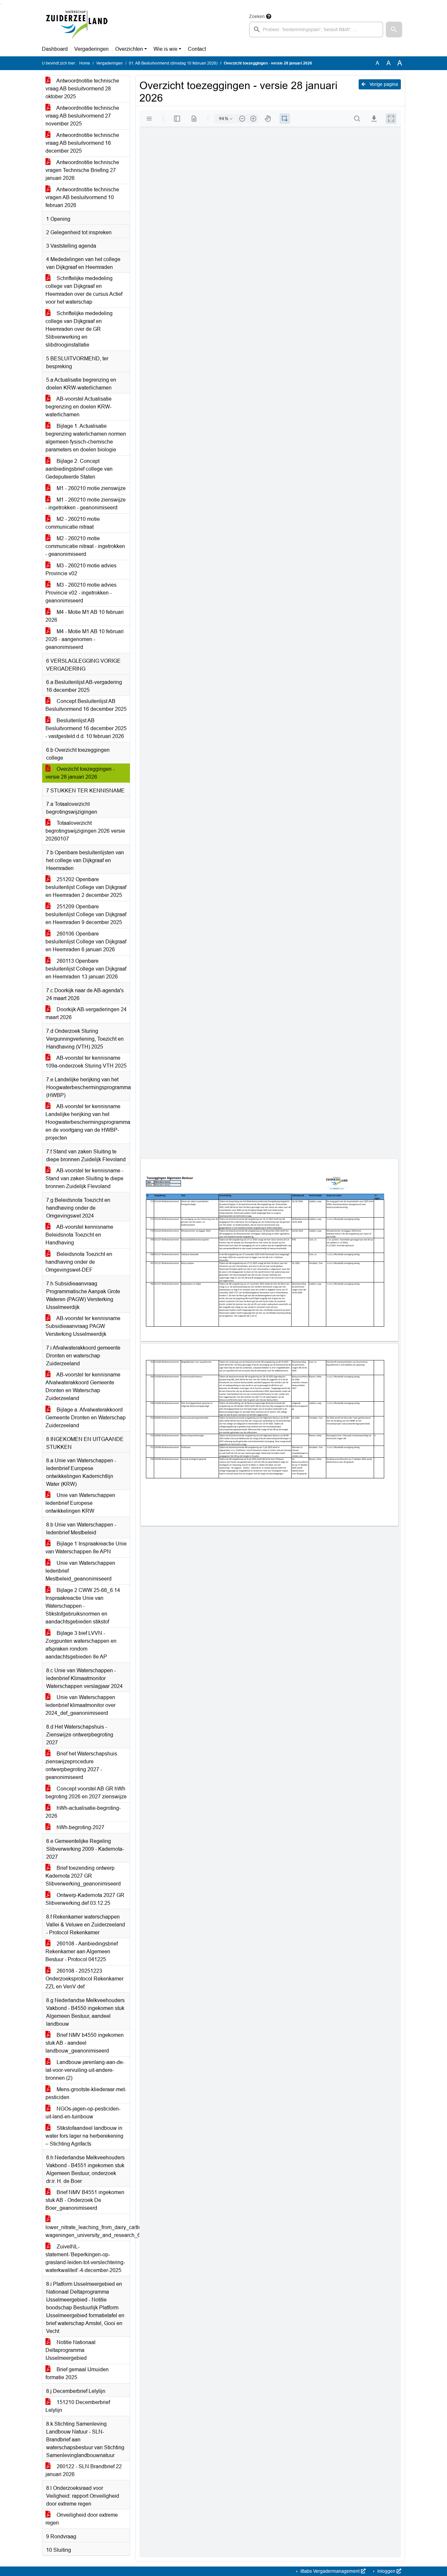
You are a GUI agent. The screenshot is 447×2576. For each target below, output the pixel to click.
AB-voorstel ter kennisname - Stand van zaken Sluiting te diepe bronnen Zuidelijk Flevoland (84, 1178)
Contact (197, 49)
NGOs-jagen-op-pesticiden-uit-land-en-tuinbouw (83, 2113)
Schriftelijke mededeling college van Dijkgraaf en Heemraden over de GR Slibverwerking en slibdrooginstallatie (79, 329)
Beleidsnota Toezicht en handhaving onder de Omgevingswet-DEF (79, 1262)
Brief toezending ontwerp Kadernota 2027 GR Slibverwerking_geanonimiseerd (83, 1876)
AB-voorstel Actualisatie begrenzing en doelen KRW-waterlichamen (79, 407)
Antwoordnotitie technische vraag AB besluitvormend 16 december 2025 (82, 143)
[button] (394, 29)
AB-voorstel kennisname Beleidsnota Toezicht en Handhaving (79, 1235)
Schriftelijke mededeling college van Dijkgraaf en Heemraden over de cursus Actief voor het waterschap (84, 290)
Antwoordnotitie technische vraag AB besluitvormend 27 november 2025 (82, 116)
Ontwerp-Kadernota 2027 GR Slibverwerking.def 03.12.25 (85, 1899)
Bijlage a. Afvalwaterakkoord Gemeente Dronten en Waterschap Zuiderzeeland (86, 1418)
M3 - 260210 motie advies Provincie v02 (81, 569)
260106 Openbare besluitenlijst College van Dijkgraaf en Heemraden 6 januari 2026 (86, 942)
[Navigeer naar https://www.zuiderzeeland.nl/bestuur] (76, 25)
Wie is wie (165, 49)
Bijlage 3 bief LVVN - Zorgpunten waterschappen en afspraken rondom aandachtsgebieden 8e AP (81, 1645)
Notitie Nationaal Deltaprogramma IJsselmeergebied (71, 2350)
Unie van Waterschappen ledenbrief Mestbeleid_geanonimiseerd (80, 1571)
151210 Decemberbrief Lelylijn (78, 2406)
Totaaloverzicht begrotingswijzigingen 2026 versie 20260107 (85, 831)
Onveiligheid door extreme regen (82, 2519)
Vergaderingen (91, 49)
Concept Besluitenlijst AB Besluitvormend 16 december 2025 (86, 705)
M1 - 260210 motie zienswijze (90, 488)
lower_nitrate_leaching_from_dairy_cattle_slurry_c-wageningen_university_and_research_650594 (88, 2231)
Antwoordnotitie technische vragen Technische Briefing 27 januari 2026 (82, 170)
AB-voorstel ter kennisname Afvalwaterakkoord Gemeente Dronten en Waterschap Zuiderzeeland (83, 1386)
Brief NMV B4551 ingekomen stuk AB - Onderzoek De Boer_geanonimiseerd (85, 2200)
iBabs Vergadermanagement (330, 2571)
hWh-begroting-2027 (80, 1827)
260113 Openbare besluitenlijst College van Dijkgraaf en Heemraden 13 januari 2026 (86, 969)
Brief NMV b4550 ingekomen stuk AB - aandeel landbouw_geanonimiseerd (85, 2043)
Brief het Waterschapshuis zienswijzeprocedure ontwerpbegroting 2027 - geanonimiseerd (81, 1765)
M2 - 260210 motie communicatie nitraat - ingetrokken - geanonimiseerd (85, 546)
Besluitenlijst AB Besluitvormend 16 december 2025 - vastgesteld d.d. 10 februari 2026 (86, 728)
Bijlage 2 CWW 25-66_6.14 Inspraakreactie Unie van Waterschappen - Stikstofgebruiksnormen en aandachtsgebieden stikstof (83, 1606)
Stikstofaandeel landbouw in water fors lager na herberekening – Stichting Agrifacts (84, 2136)
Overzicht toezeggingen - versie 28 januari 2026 (80, 773)
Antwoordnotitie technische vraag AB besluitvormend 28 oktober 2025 (82, 89)
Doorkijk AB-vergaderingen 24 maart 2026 (86, 1013)
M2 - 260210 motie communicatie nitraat (73, 523)
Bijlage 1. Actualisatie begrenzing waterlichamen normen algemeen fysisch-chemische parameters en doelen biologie (86, 438)
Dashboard (55, 49)
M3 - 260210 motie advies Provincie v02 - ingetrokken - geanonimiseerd (81, 593)
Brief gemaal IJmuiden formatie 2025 (77, 2373)
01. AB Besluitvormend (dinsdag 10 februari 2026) (173, 63)
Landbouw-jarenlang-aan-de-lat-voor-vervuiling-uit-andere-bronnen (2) (85, 2070)
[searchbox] (316, 29)
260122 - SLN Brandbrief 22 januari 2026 (84, 2470)
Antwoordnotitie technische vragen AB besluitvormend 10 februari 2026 (82, 197)
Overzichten (129, 49)
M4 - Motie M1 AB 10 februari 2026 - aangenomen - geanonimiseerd (85, 639)
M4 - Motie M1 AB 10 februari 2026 (85, 616)
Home (85, 63)
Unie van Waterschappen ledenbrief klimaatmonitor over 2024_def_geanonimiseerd (80, 1705)
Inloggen (386, 2571)
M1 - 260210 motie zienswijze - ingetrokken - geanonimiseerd (86, 504)
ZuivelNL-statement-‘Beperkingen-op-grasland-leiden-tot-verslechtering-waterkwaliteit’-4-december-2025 (85, 2258)
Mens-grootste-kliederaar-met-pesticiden (86, 2093)
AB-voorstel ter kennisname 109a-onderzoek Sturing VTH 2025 (86, 1062)
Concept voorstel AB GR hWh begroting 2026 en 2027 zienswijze (86, 1793)
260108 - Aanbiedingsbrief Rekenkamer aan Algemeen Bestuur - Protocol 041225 (82, 1951)
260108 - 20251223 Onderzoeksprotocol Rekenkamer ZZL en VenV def (84, 1979)
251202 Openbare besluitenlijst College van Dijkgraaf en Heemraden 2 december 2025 (86, 887)
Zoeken (257, 16)
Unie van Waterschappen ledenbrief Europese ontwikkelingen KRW (80, 1503)
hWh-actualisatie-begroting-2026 (83, 1812)
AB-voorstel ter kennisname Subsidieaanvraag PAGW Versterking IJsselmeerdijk (83, 1326)
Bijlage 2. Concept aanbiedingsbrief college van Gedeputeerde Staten (79, 469)
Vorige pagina (383, 84)
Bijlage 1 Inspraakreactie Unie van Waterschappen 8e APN (86, 1548)
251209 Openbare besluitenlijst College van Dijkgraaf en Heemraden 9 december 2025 (86, 914)
